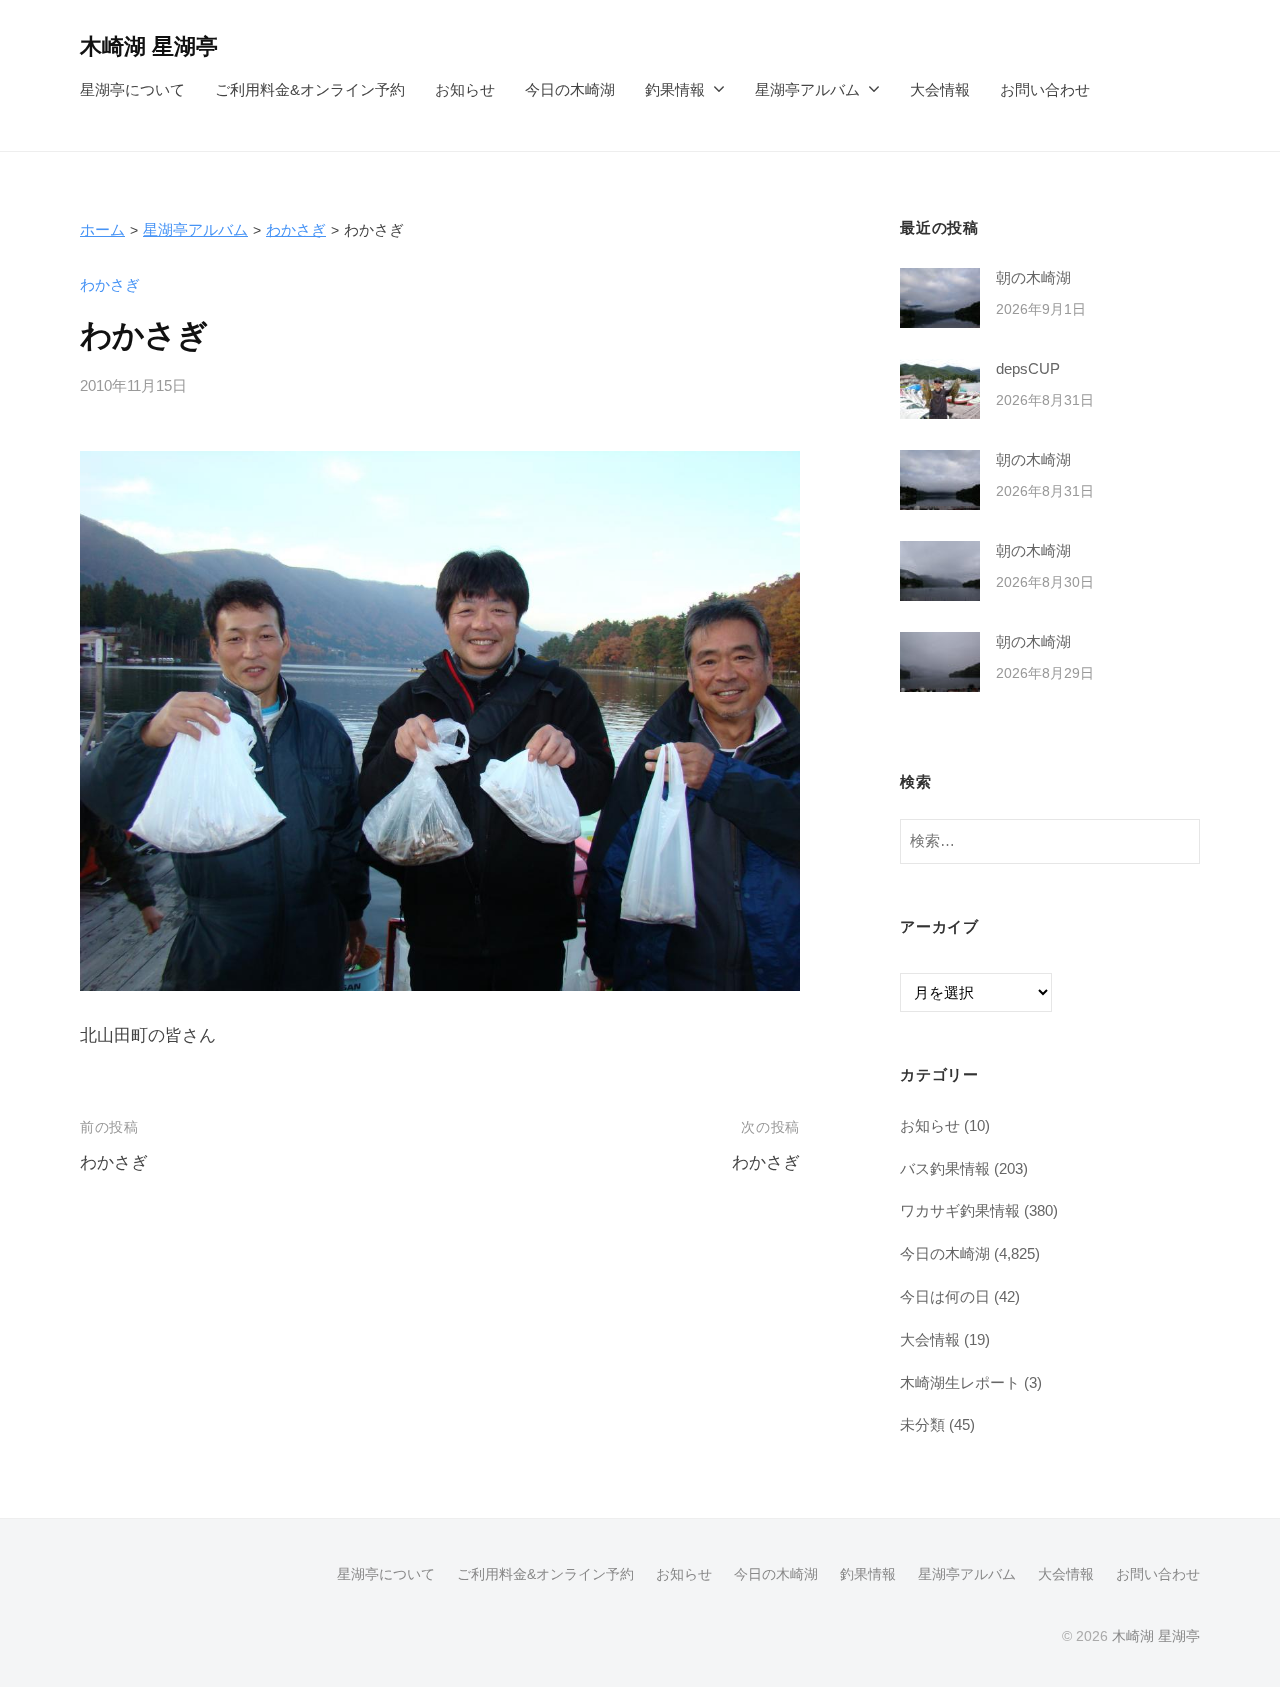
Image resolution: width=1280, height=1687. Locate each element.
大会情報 (940, 89)
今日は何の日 (945, 1296)
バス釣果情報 (945, 1168)
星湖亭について (132, 89)
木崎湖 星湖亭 (149, 46)
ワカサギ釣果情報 (960, 1210)
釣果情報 (675, 89)
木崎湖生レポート (960, 1382)
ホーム (102, 229)
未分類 (922, 1424)
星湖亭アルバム (807, 89)
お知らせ (465, 89)
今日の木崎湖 (570, 89)
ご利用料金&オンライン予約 (310, 89)
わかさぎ (296, 229)
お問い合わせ (1045, 89)
